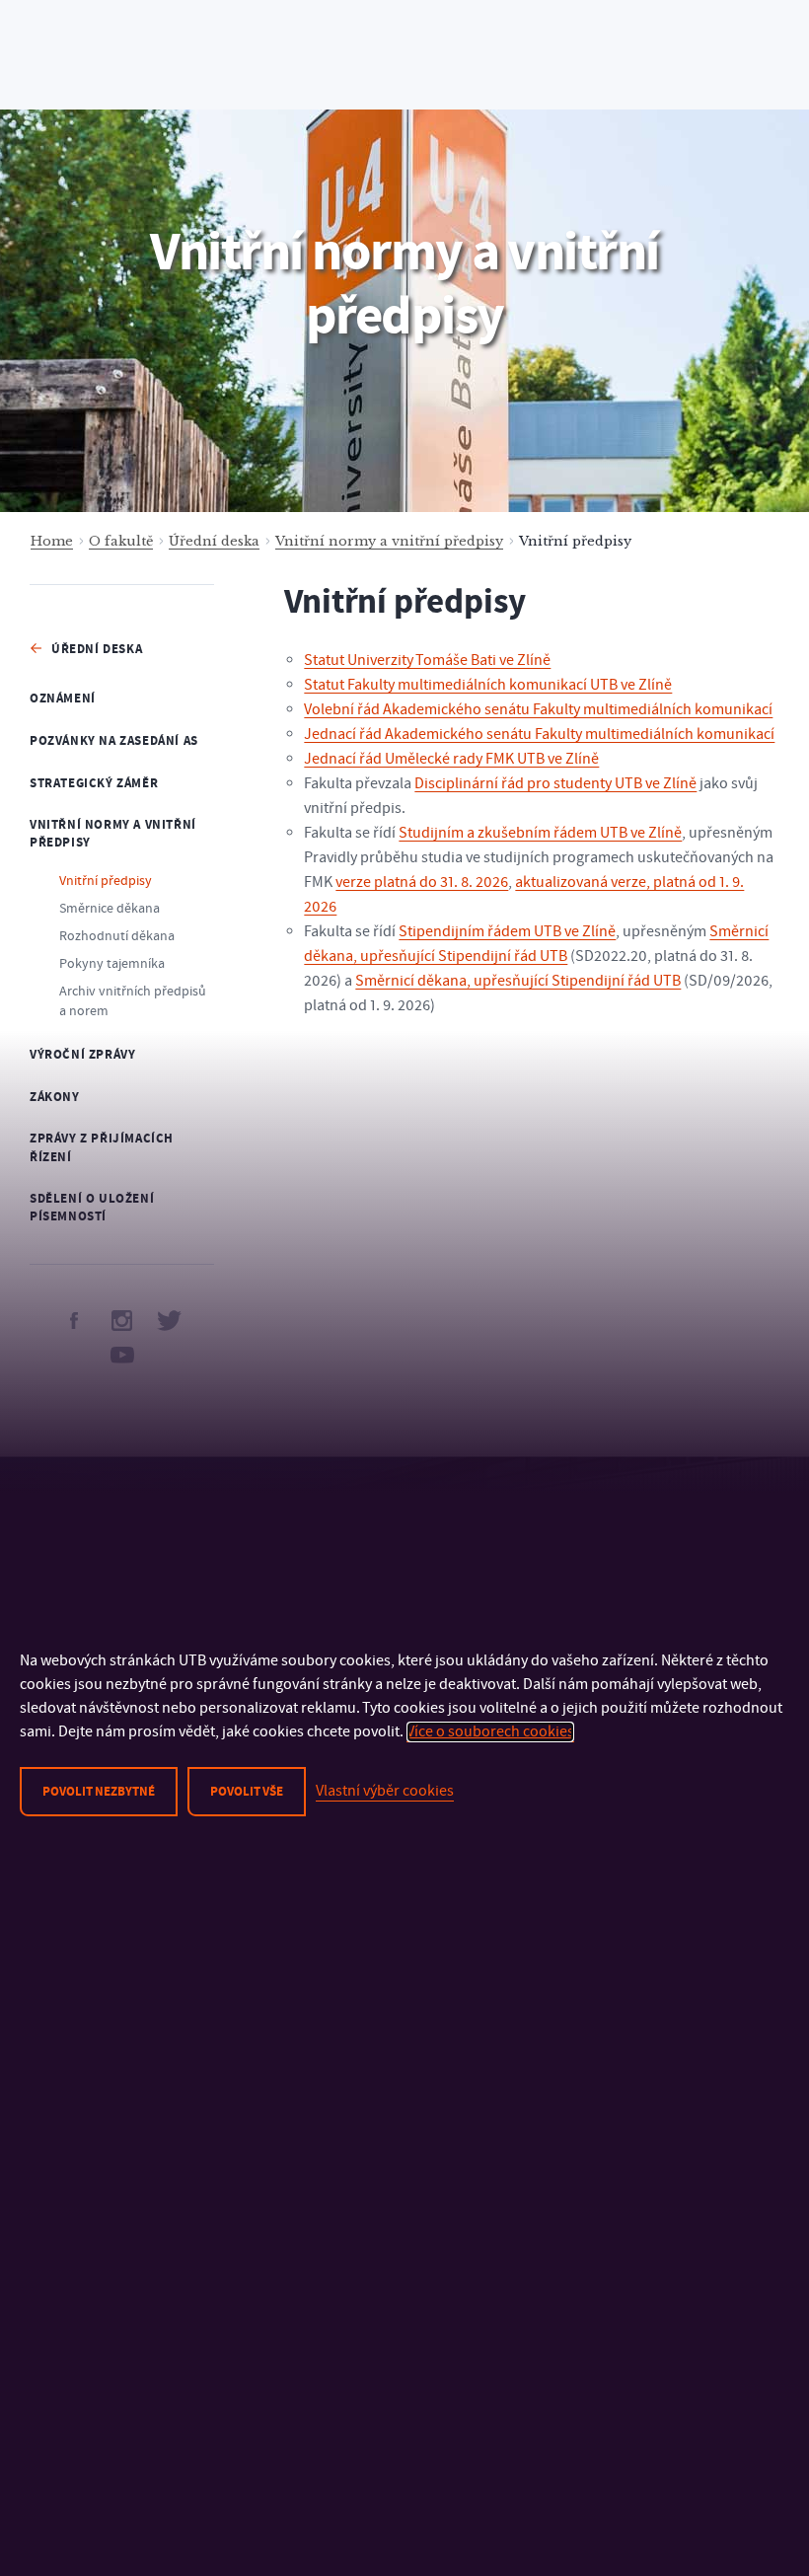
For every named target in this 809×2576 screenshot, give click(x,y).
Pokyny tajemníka (112, 964)
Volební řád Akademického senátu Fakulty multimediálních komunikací (538, 709)
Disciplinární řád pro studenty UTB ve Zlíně (555, 783)
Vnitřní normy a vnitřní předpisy (389, 541)
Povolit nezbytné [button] (99, 1792)
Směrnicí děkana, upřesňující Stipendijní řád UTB (518, 981)
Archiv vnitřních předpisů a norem (133, 1001)
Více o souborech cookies (490, 1731)
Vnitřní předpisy (106, 881)
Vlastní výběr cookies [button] (385, 1791)
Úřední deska (214, 541)
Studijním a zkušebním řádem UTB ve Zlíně (540, 833)
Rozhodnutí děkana (117, 936)
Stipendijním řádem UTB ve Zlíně (507, 931)
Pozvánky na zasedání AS (114, 741)
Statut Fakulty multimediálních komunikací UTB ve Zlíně (488, 685)
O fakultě (121, 541)
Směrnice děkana (110, 909)
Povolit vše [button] (247, 1792)
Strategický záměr (94, 783)
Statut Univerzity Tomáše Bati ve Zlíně (427, 660)
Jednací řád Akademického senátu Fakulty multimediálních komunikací (539, 734)
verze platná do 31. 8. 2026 (422, 882)
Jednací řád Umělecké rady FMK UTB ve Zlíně (451, 759)
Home (52, 541)
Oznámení (63, 699)
